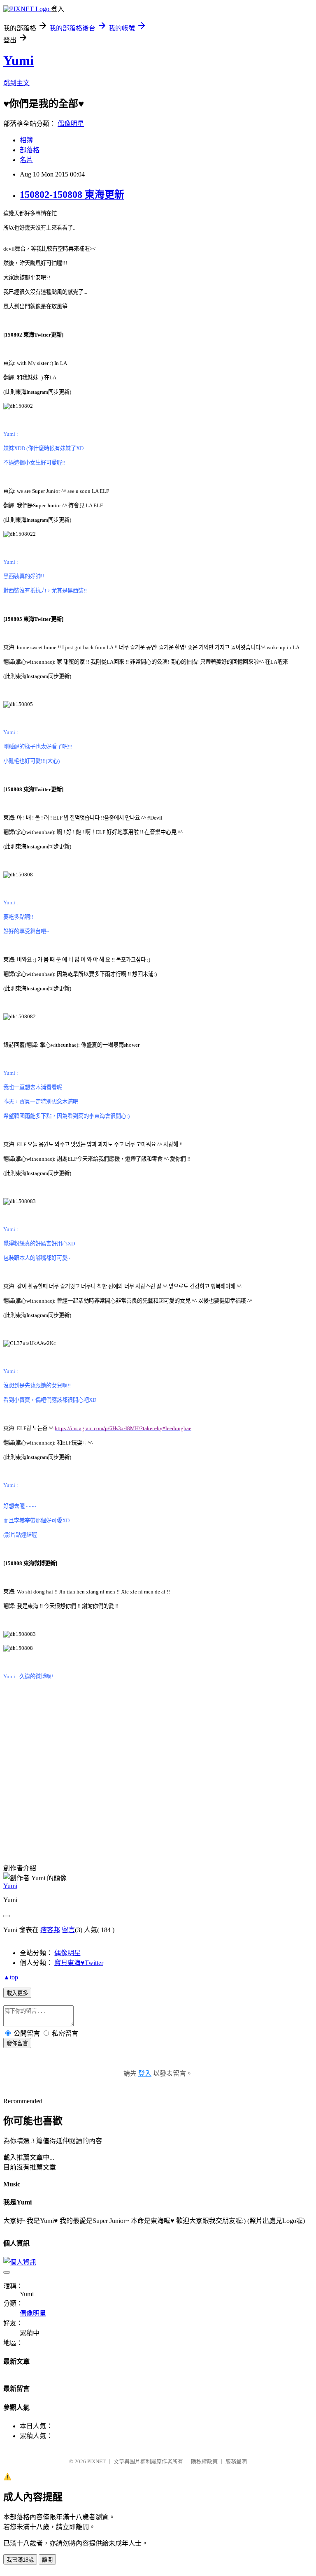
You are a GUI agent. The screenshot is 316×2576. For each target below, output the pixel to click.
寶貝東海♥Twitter (79, 1963)
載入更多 (17, 1993)
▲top (11, 1977)
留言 (68, 1930)
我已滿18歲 (20, 2560)
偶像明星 (71, 124)
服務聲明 (236, 2461)
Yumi (19, 60)
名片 (26, 160)
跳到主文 (16, 83)
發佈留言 (17, 2043)
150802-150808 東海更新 (72, 195)
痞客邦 (50, 1930)
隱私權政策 (204, 2461)
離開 (47, 2560)
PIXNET (96, 2461)
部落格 (30, 150)
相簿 (26, 140)
